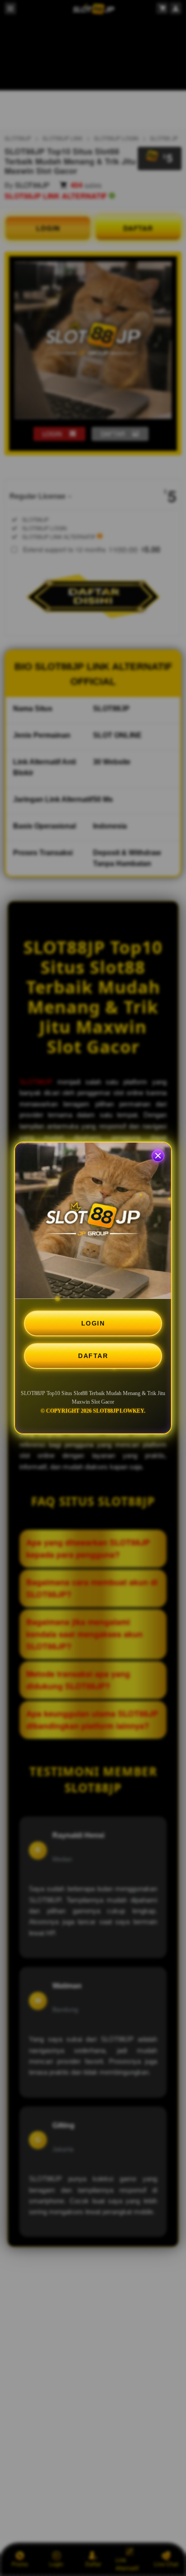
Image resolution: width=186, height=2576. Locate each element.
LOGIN (93, 1323)
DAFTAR (93, 1356)
